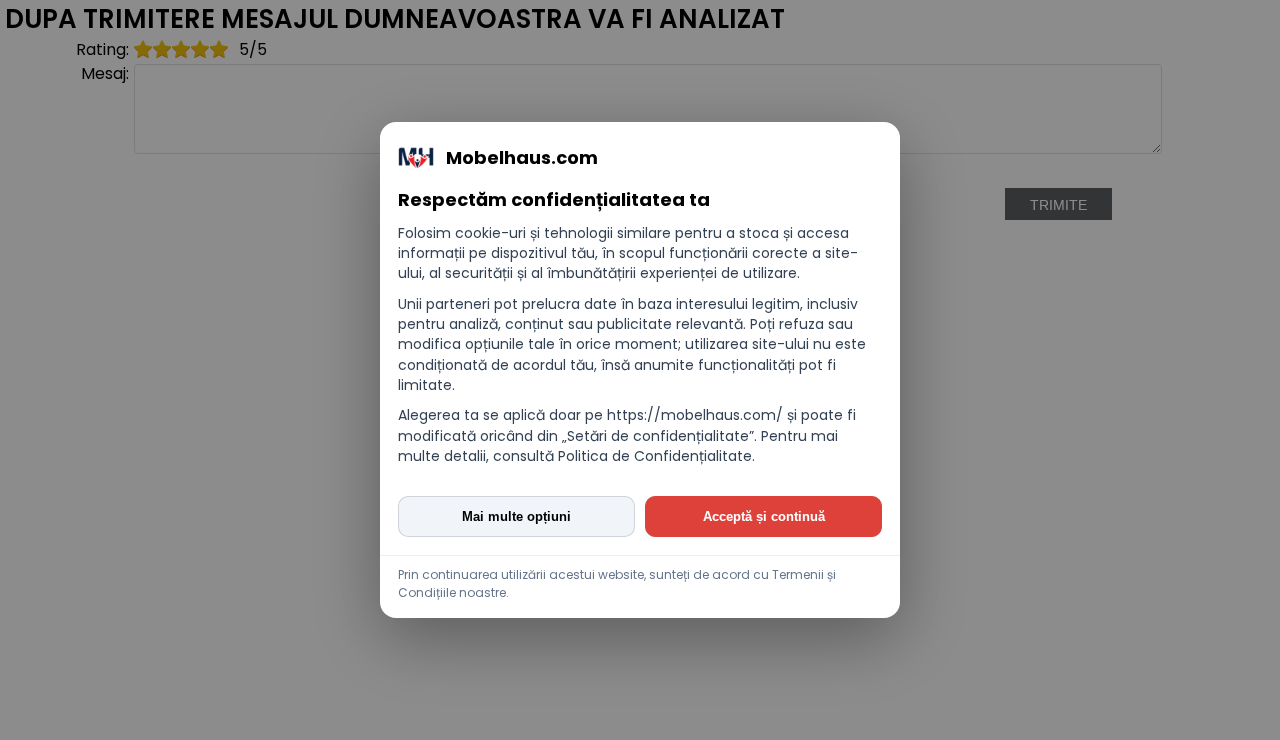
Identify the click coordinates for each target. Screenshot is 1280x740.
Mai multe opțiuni (516, 516)
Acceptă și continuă (764, 516)
